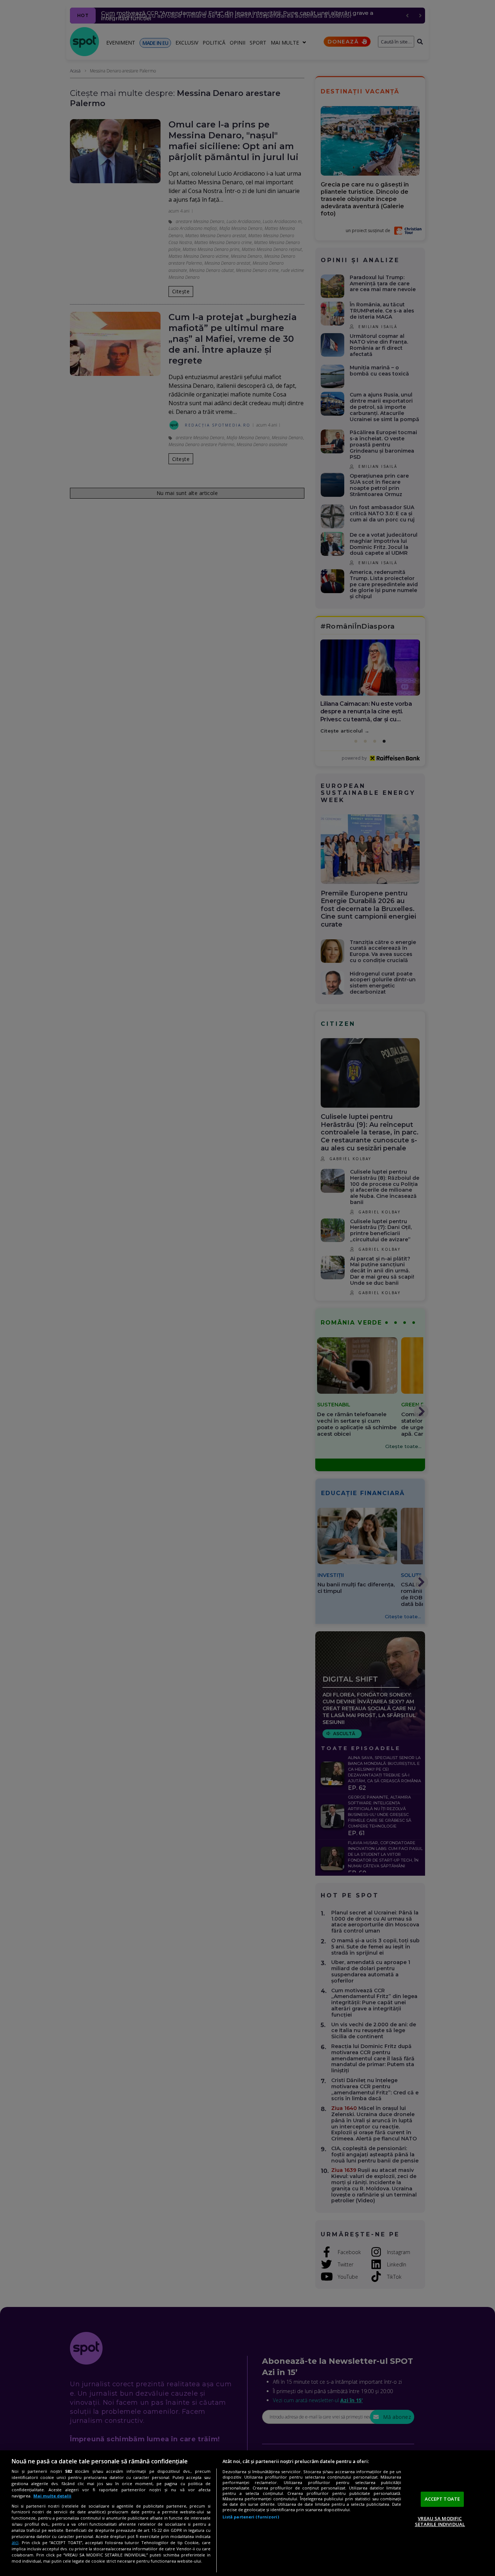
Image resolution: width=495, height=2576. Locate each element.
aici (15, 2543)
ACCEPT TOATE (442, 2499)
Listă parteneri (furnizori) (251, 2517)
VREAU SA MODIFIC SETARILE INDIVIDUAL (440, 2521)
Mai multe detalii (52, 2496)
